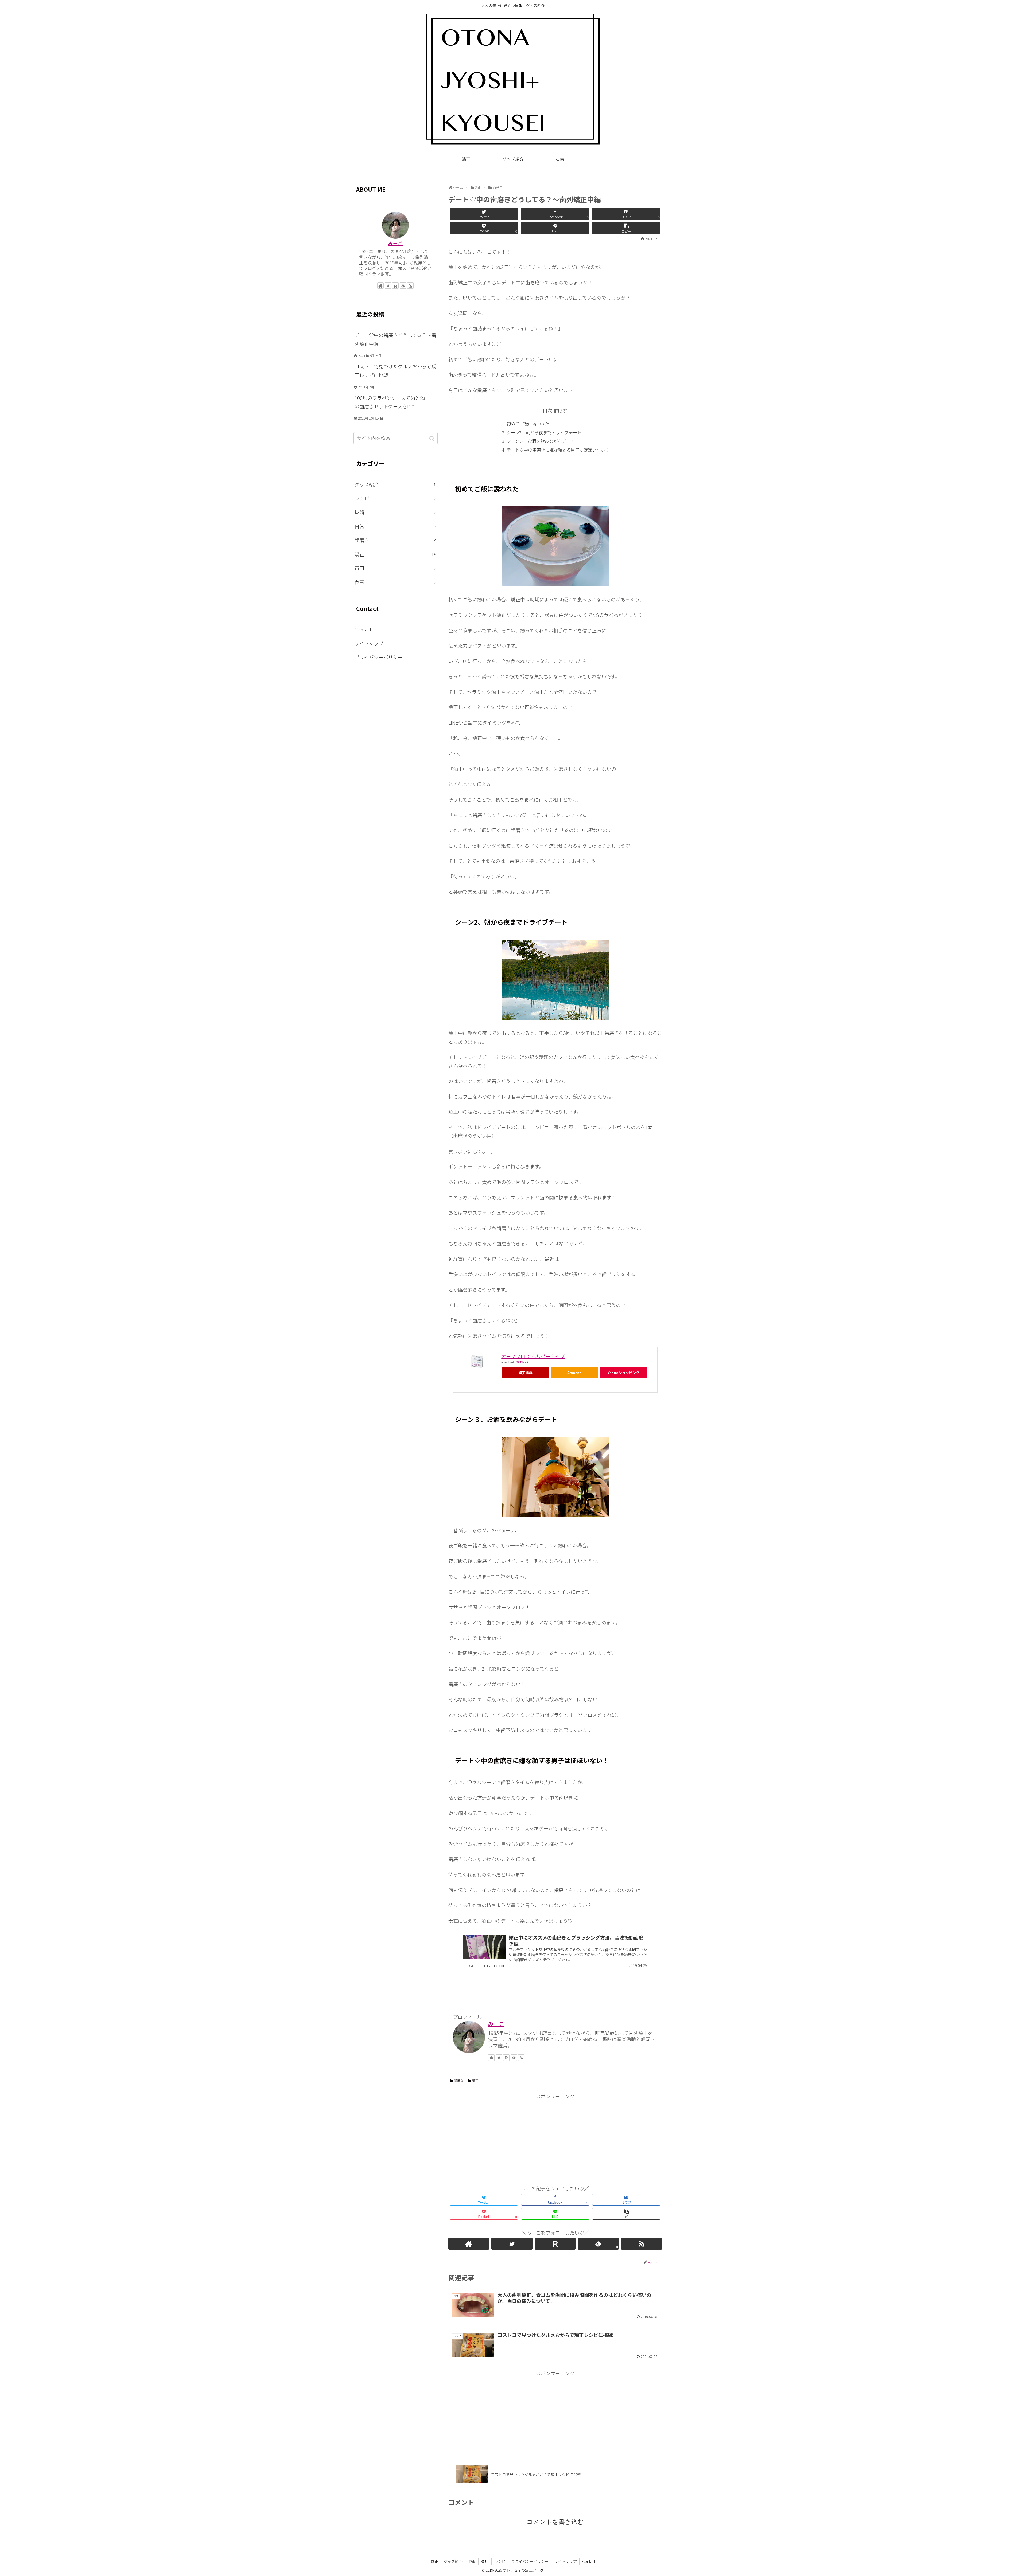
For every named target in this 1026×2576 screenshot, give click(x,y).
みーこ (496, 2024)
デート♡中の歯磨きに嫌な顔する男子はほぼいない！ (558, 450)
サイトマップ (369, 643)
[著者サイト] (491, 2058)
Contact (363, 629)
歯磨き (459, 2081)
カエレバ (522, 1362)
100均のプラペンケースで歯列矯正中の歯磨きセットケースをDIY (395, 402)
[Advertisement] (555, 2138)
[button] (432, 439)
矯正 (475, 2081)
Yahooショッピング (623, 1373)
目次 (547, 410)
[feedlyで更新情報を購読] (514, 2058)
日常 (396, 526)
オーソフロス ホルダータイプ (533, 1356)
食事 (396, 582)
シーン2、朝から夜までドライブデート (544, 432)
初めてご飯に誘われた (528, 424)
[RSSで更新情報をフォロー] (521, 2058)
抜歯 (396, 512)
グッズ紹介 (396, 484)
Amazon (574, 1373)
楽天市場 (526, 1373)
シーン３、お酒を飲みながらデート (541, 441)
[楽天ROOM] (506, 2058)
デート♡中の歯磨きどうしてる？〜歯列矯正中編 (395, 339)
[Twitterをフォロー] (499, 2058)
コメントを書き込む (555, 2522)
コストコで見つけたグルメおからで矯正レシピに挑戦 (395, 370)
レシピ (396, 498)
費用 (396, 568)
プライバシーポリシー (379, 657)
